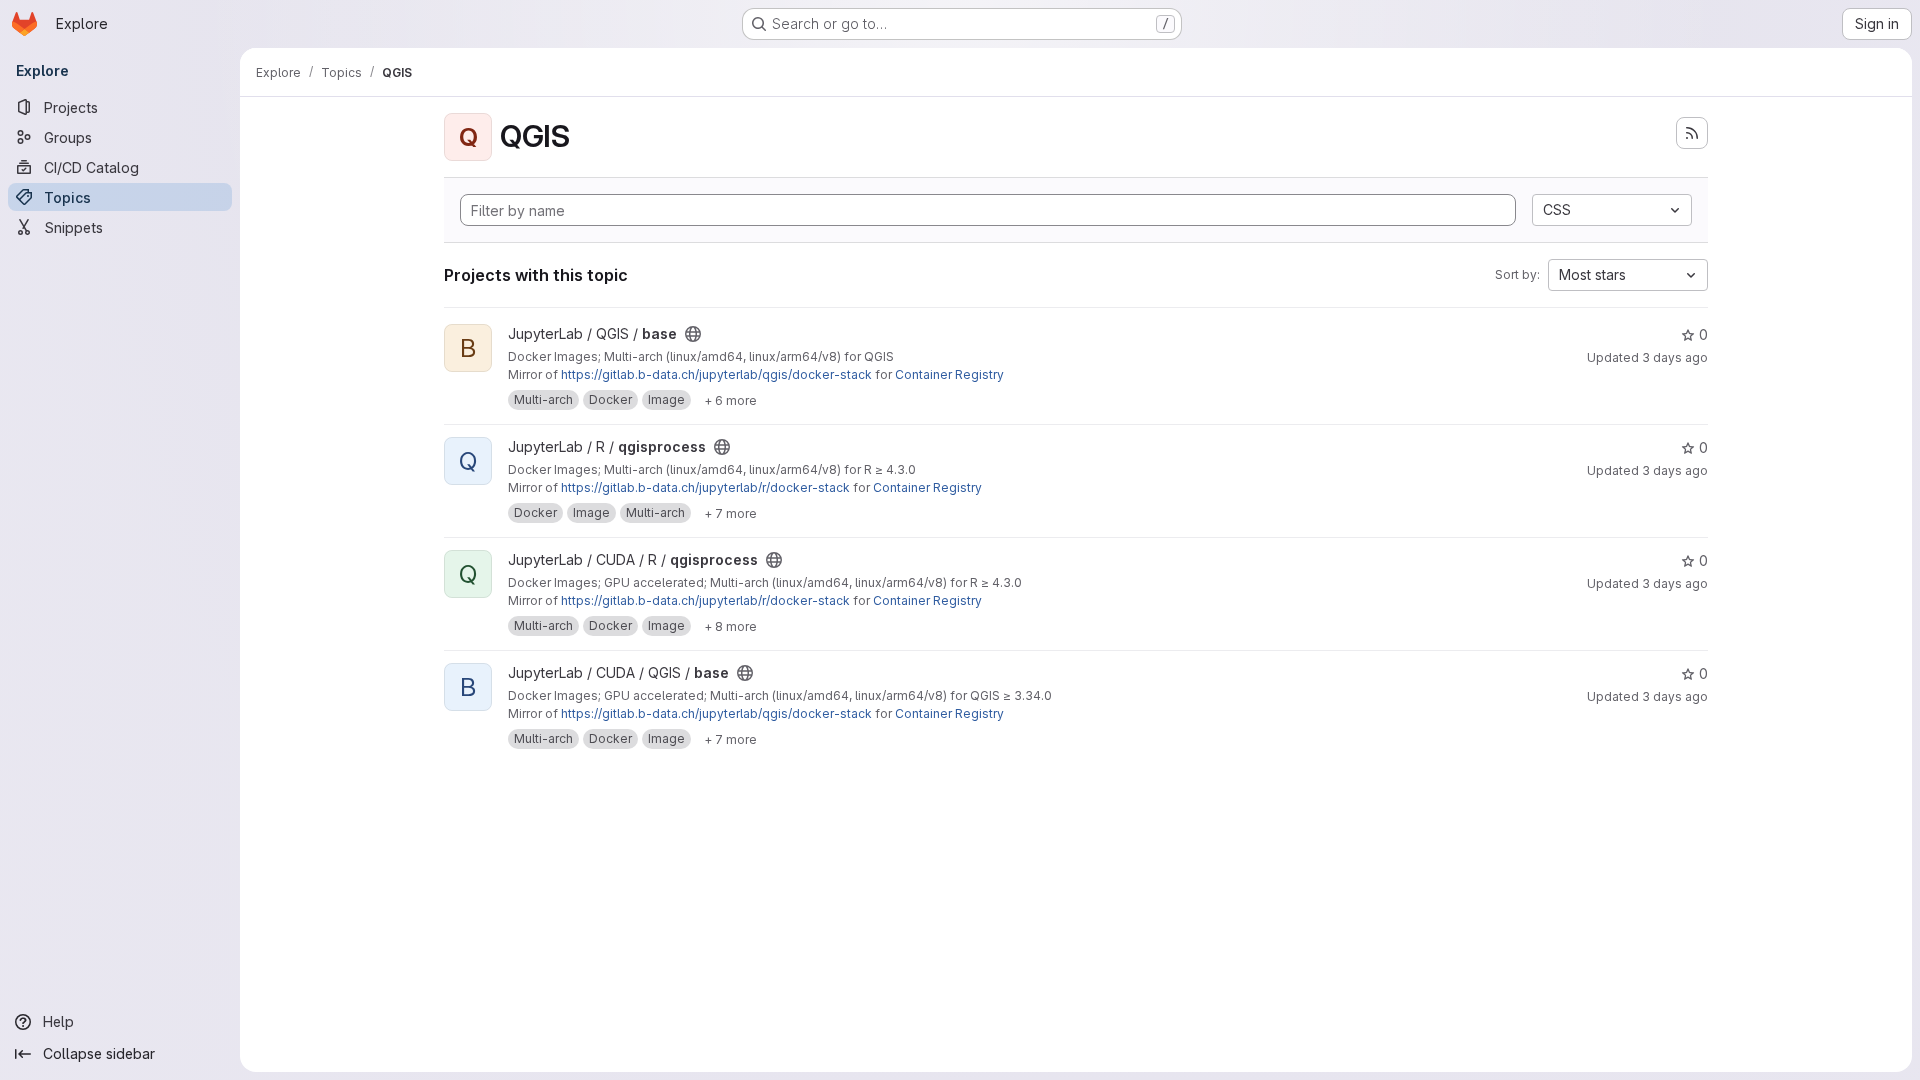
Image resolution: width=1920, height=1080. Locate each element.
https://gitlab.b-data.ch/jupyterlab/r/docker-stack (705, 487)
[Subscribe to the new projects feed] (1692, 133)
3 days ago (1675, 357)
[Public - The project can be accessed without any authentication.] (693, 334)
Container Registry (949, 374)
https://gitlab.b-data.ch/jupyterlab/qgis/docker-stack (716, 374)
